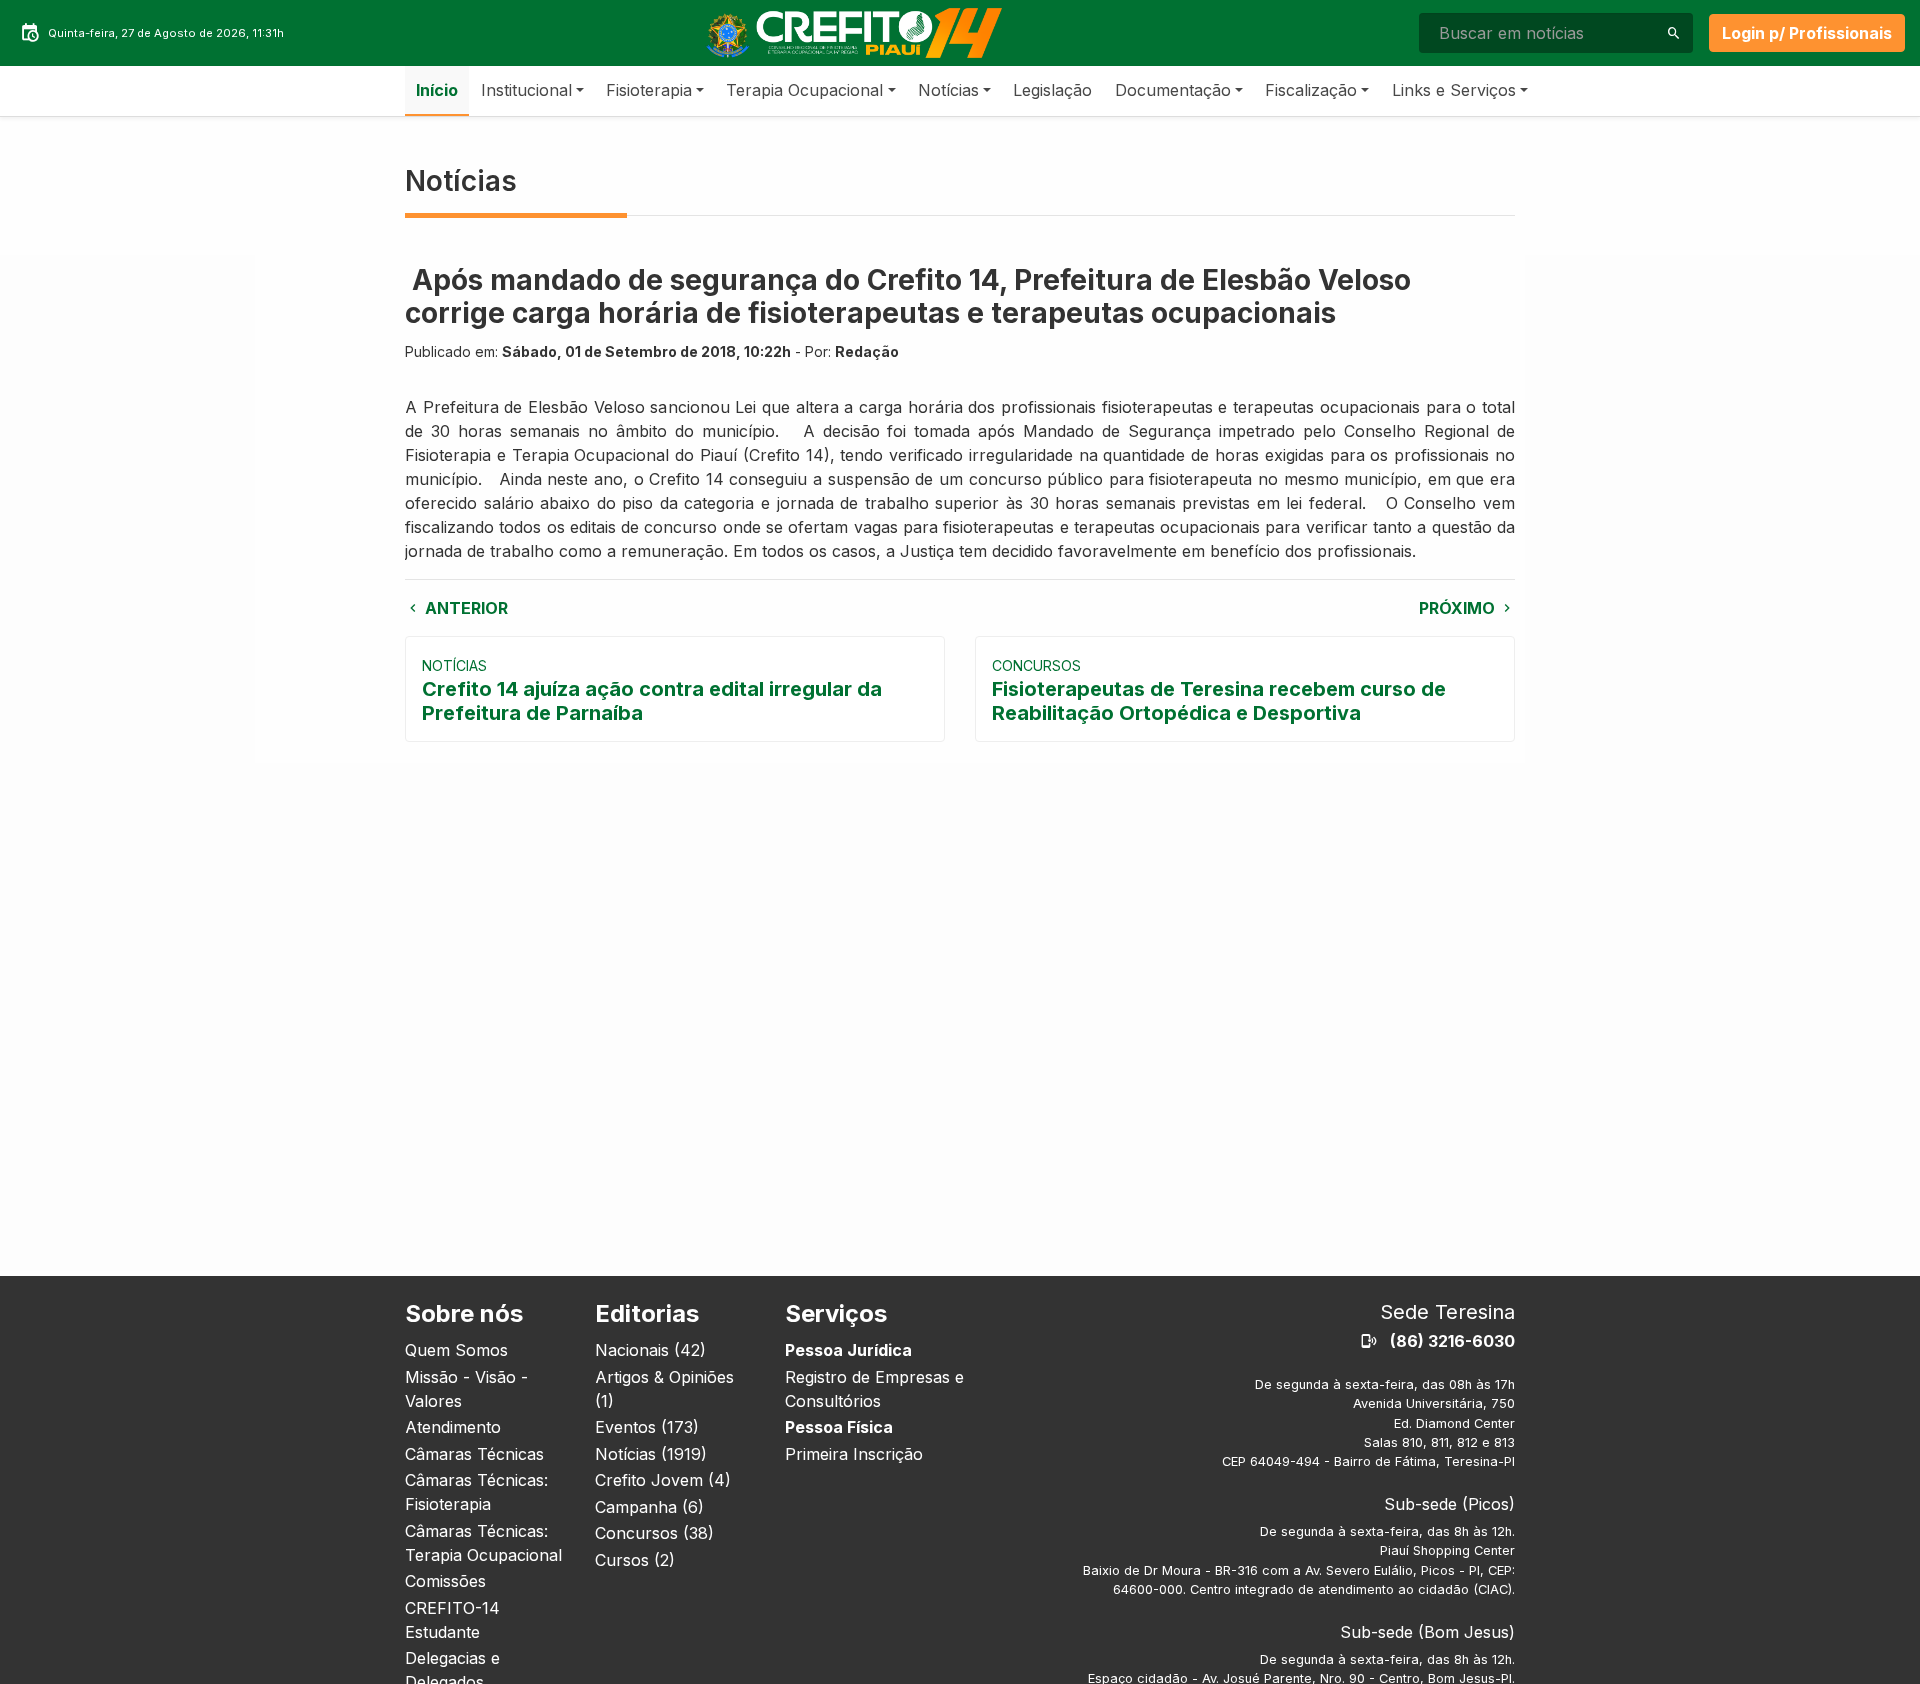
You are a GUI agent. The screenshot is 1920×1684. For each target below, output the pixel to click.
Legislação (1052, 90)
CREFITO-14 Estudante (452, 1620)
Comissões (445, 1581)
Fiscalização (1311, 90)
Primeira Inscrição (854, 1454)
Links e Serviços (1454, 90)
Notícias (948, 90)
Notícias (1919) (651, 1454)
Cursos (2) (635, 1560)
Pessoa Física (839, 1427)
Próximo (1459, 608)
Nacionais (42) (650, 1350)
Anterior (464, 608)
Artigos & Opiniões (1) (664, 1389)
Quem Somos (456, 1350)
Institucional (526, 90)
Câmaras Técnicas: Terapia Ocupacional (483, 1543)
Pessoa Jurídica (848, 1350)
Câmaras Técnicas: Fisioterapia (476, 1492)
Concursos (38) (654, 1533)
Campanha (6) (649, 1507)
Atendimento (453, 1427)
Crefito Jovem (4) (663, 1480)
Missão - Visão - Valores (466, 1389)
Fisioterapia (649, 90)
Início (437, 90)
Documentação (1173, 90)
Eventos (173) (647, 1427)
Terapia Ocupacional (804, 90)
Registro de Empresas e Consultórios (874, 1389)
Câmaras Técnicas (474, 1454)
